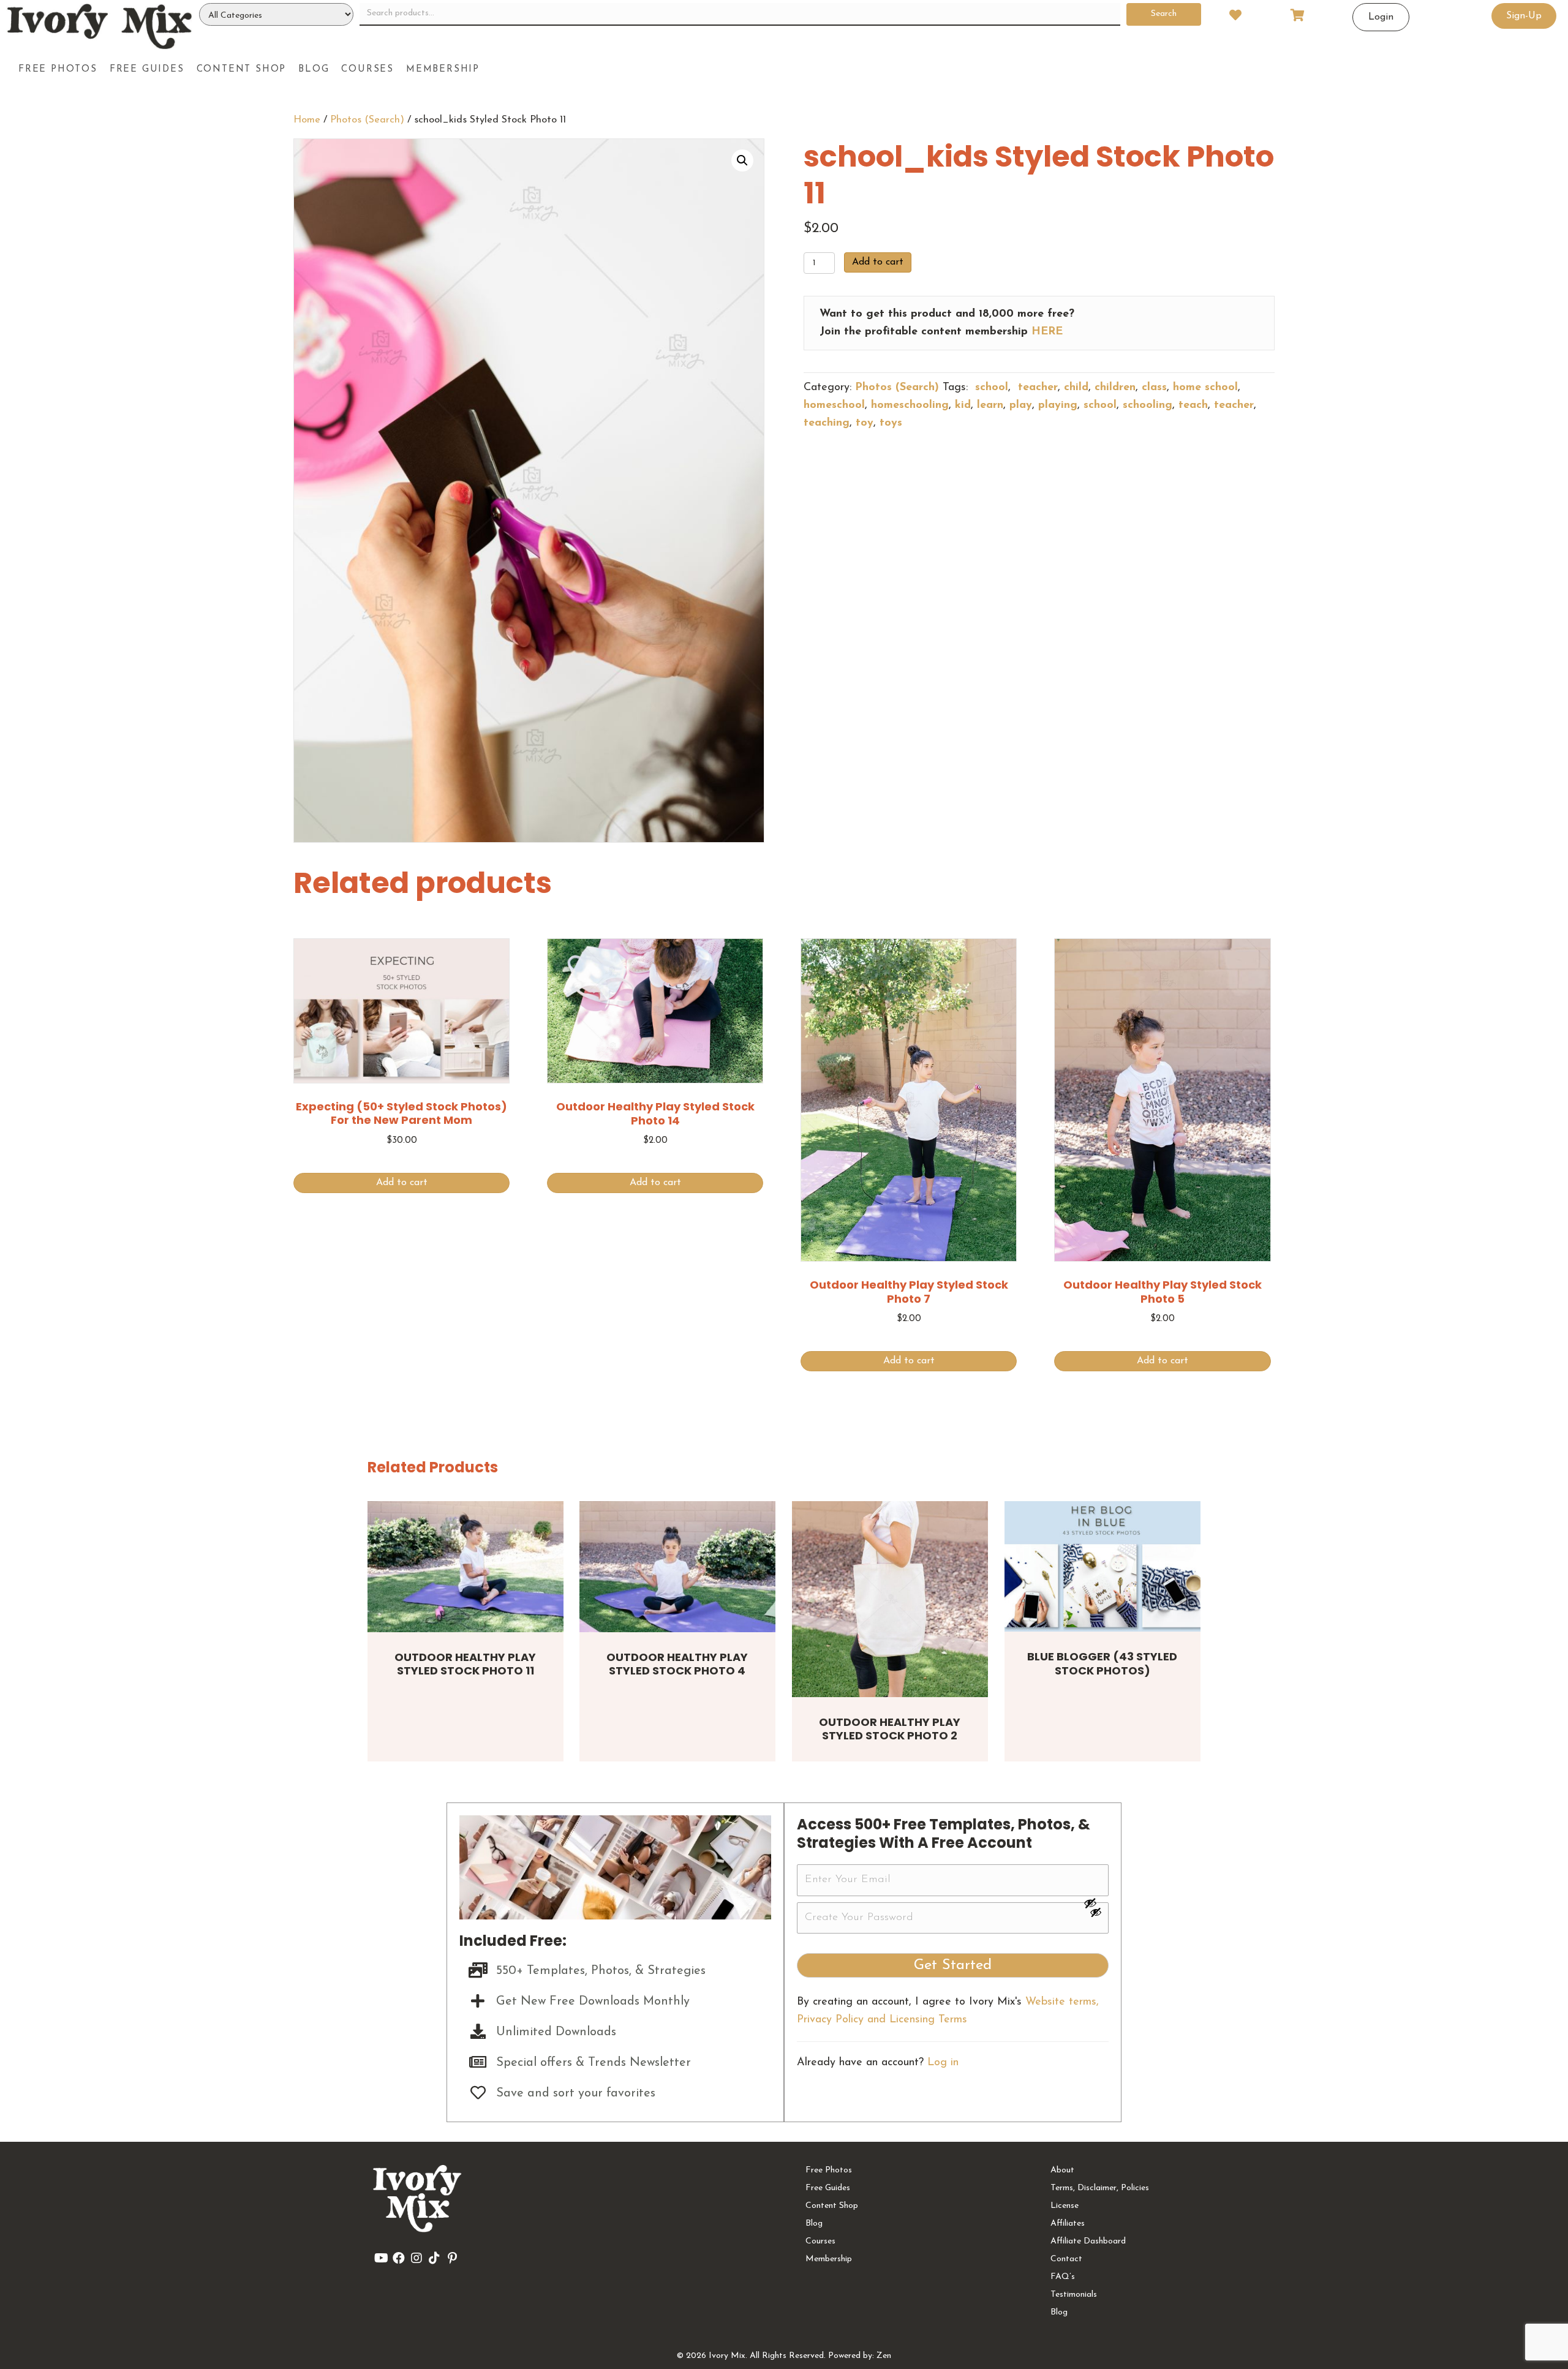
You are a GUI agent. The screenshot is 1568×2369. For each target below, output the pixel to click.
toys (891, 423)
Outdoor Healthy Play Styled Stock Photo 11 (465, 1664)
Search (1164, 14)
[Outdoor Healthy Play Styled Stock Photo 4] (677, 1566)
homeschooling (910, 405)
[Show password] (1096, 1903)
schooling (1148, 405)
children (1115, 388)
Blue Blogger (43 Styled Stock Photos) (1102, 1663)
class (1154, 388)
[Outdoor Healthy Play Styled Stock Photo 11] (466, 1566)
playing (1058, 405)
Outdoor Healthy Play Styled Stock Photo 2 (890, 1729)
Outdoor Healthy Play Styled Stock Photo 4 (677, 1664)
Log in (943, 2063)
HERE (1047, 332)
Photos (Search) (367, 120)
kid (963, 405)
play (1021, 405)
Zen (884, 2356)
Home (307, 120)
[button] (742, 160)
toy (865, 423)
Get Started (953, 1965)
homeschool (834, 405)
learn (990, 405)
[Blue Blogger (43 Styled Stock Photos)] (1102, 1566)
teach (1193, 405)
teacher (1036, 388)
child (1076, 388)
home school (1205, 388)
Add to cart (878, 262)
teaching (827, 423)
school (990, 388)
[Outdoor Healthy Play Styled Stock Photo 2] (890, 1599)
